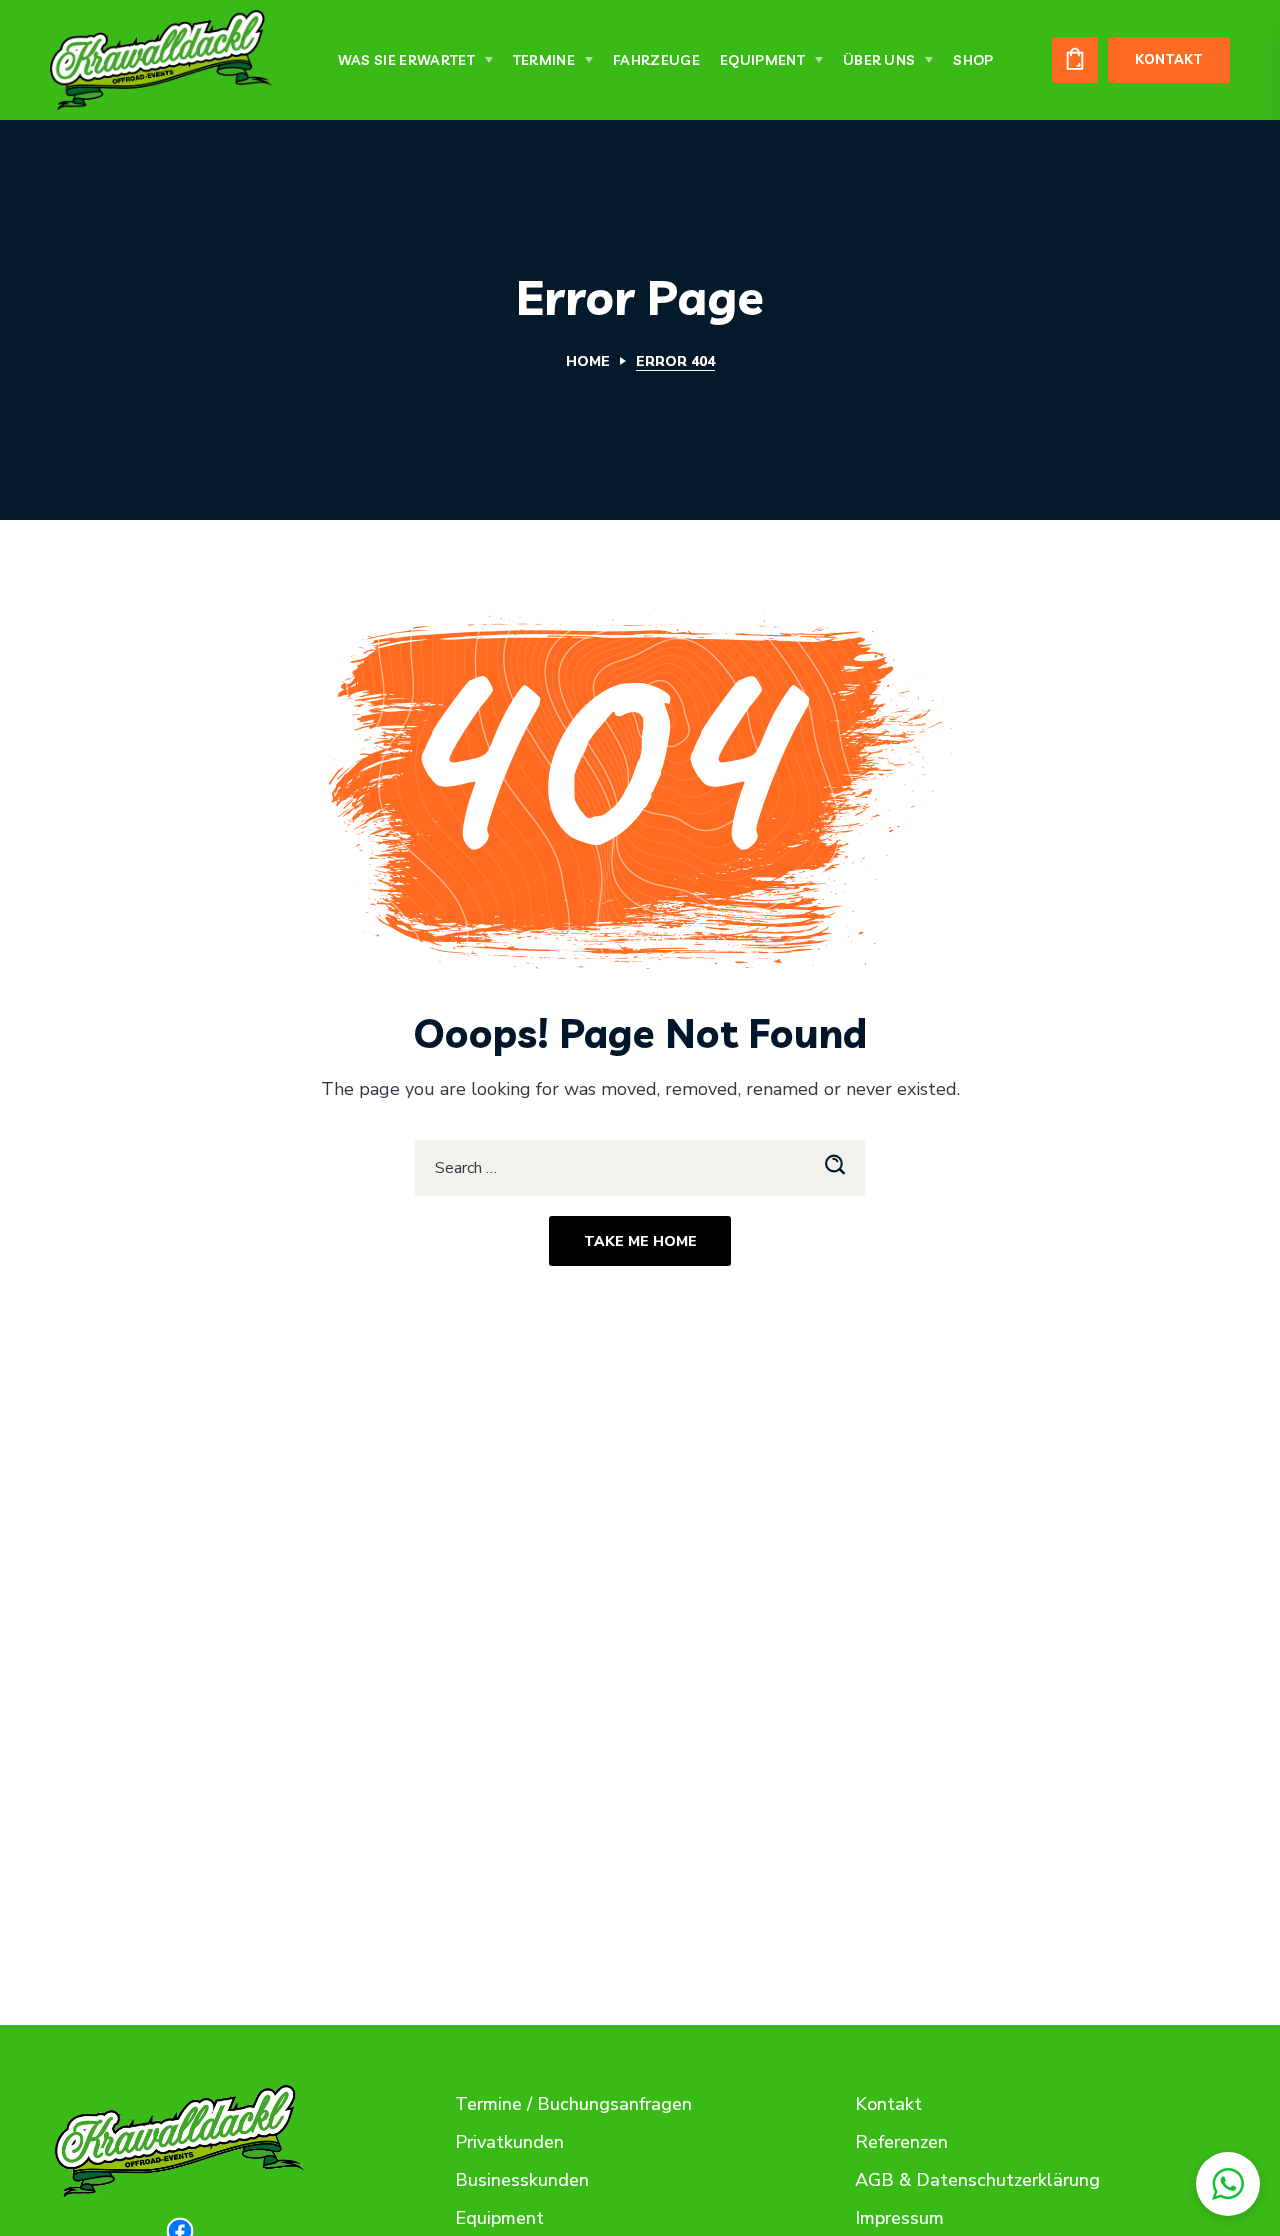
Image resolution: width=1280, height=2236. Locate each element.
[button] (1075, 60)
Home (588, 361)
